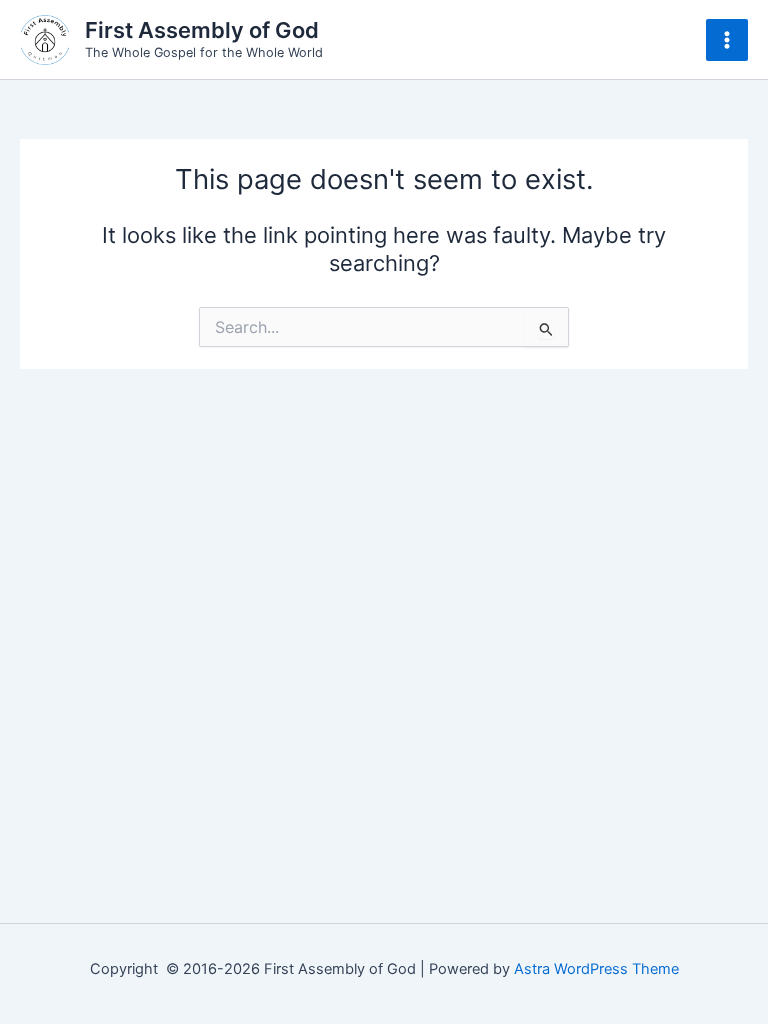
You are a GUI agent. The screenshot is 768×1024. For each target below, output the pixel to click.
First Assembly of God (202, 30)
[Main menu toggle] (727, 40)
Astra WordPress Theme (596, 969)
